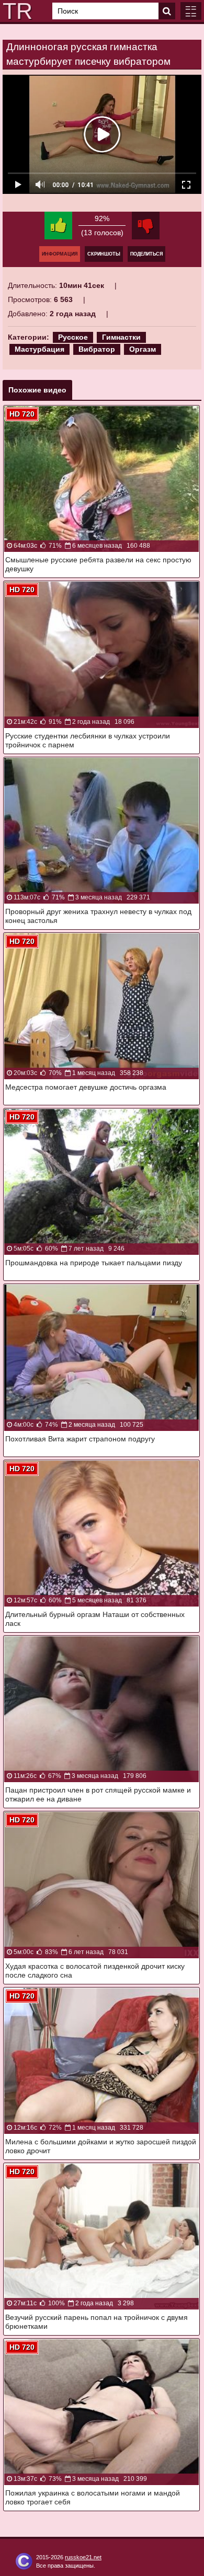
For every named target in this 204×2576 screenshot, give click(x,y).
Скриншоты (104, 254)
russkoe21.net (83, 2557)
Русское (73, 337)
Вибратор (97, 349)
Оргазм (143, 349)
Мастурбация (39, 349)
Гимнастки (121, 337)
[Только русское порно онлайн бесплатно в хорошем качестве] (16, 11)
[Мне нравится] (58, 226)
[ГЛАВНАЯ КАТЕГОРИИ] (191, 11)
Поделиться (146, 254)
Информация (60, 254)
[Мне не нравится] (146, 226)
